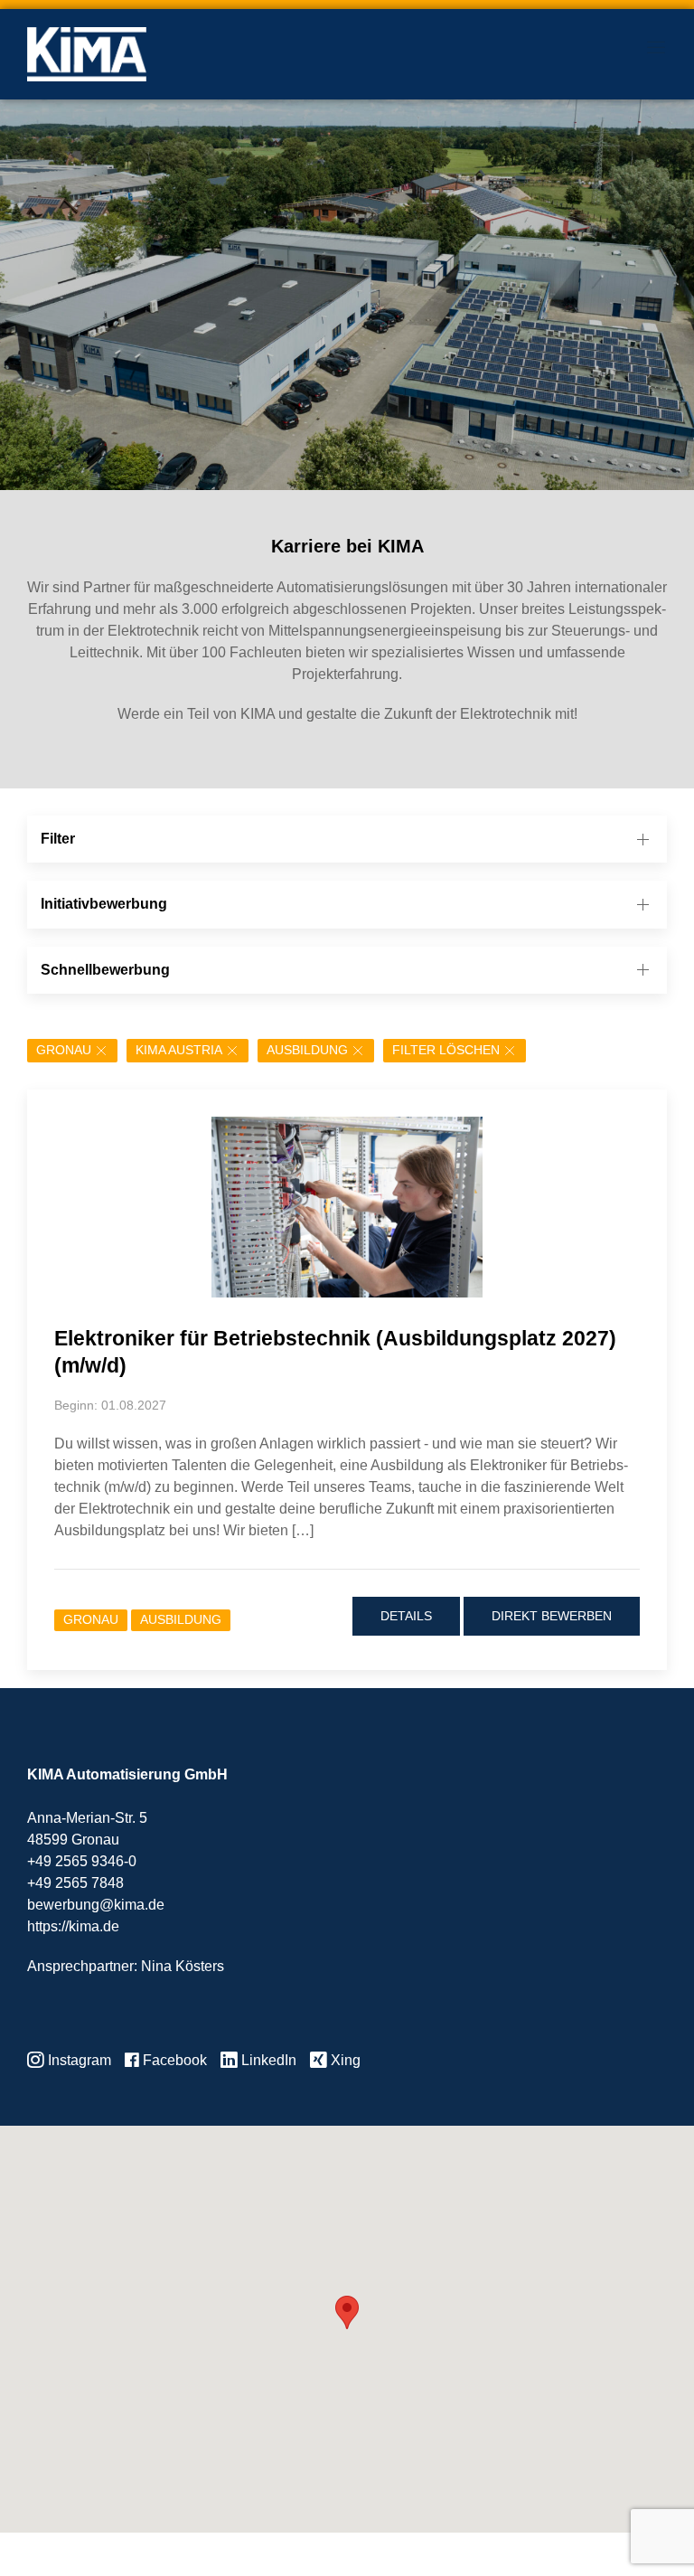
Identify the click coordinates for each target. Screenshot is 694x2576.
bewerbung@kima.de (96, 1905)
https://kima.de (73, 1926)
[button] (347, 2312)
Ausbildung (307, 1050)
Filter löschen (446, 1050)
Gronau (64, 1050)
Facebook (173, 2060)
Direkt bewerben (552, 1616)
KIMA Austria (179, 1050)
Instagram (78, 2060)
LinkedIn (267, 2060)
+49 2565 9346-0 (82, 1861)
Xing (344, 2060)
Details (406, 1616)
